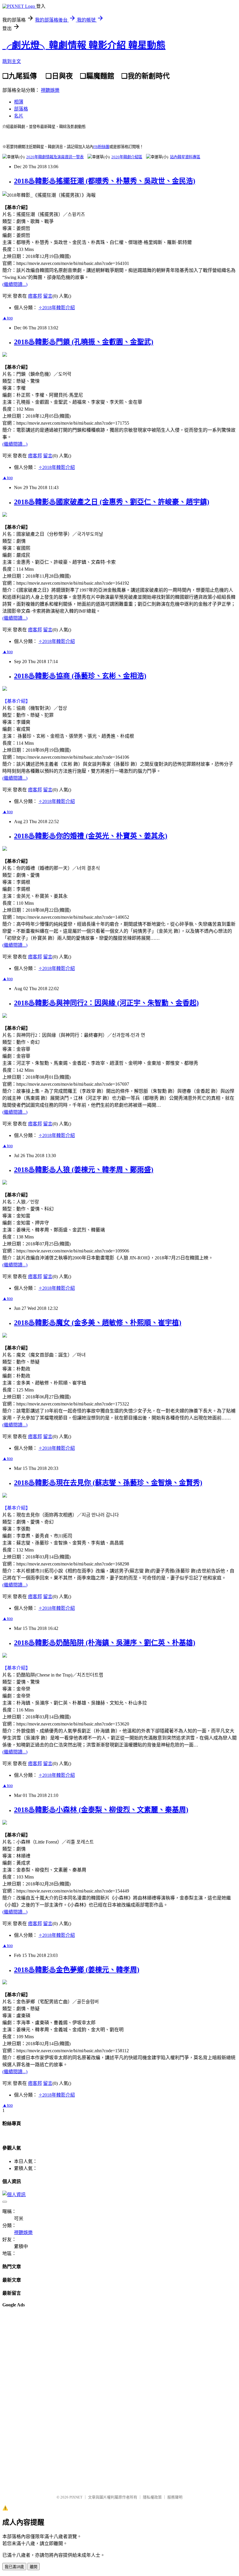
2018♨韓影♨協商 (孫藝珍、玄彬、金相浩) (80, 676)
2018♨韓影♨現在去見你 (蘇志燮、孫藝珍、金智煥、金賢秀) (108, 1483)
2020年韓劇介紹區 (127, 157)
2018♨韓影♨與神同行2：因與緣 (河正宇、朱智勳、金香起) (106, 1003)
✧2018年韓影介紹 (57, 308)
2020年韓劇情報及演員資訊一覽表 (55, 157)
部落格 (21, 109)
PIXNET (76, 2497)
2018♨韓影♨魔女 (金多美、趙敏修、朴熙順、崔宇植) (98, 1323)
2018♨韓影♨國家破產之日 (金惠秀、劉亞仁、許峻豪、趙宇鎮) (112, 502)
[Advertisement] (26, 2401)
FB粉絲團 (101, 147)
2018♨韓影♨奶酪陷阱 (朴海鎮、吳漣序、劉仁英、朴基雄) (105, 1643)
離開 (34, 2567)
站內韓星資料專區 (185, 157)
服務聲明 (175, 2497)
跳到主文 (12, 61)
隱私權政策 (152, 2497)
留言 (48, 296)
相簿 (19, 102)
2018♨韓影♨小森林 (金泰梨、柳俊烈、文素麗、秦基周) (101, 1810)
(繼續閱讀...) (15, 284)
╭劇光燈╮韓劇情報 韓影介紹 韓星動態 (84, 45)
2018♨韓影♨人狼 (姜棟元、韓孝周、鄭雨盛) (84, 1170)
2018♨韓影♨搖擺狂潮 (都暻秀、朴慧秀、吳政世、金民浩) (105, 181)
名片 (19, 116)
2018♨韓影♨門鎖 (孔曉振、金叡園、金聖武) (84, 342)
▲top (8, 318)
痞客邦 (35, 296)
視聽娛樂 (50, 90)
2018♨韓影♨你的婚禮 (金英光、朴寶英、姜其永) (91, 836)
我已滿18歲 (14, 2567)
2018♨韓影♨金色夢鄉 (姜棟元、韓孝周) (77, 1970)
